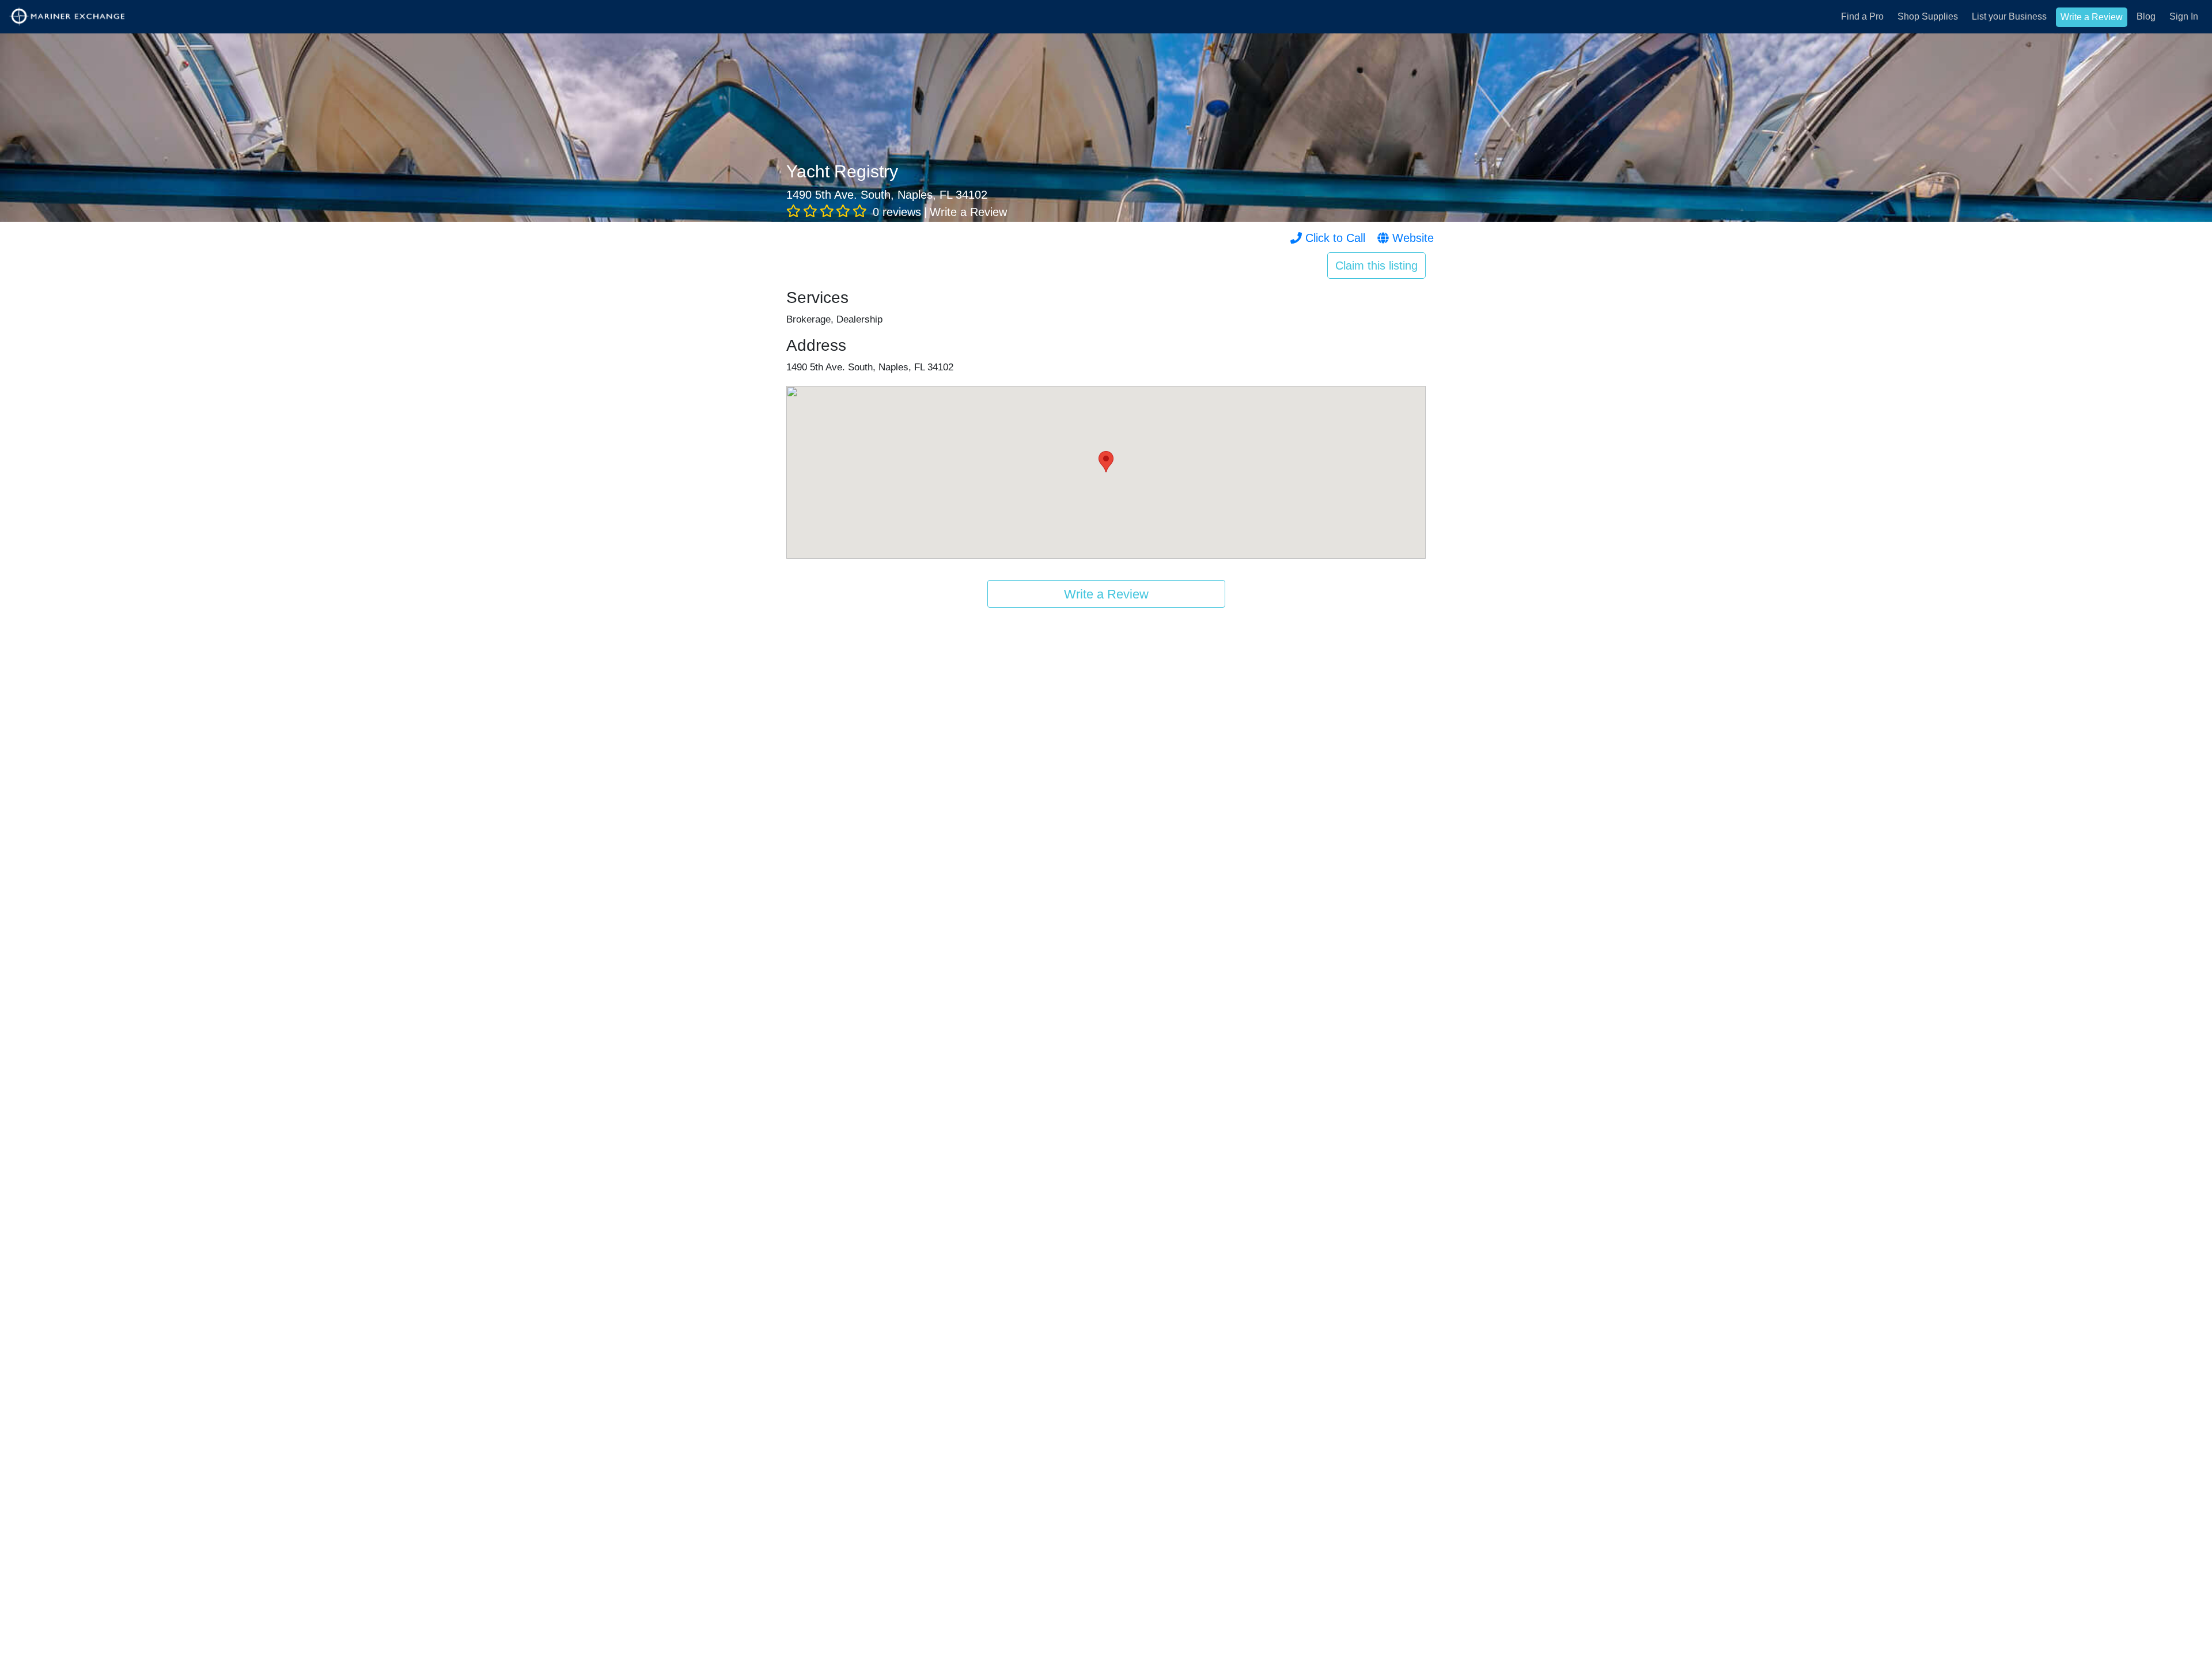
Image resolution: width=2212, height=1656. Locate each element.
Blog (2146, 16)
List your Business (2009, 16)
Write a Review (2092, 17)
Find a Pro (1862, 16)
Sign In (2184, 16)
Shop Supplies (1928, 16)
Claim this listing (1376, 266)
